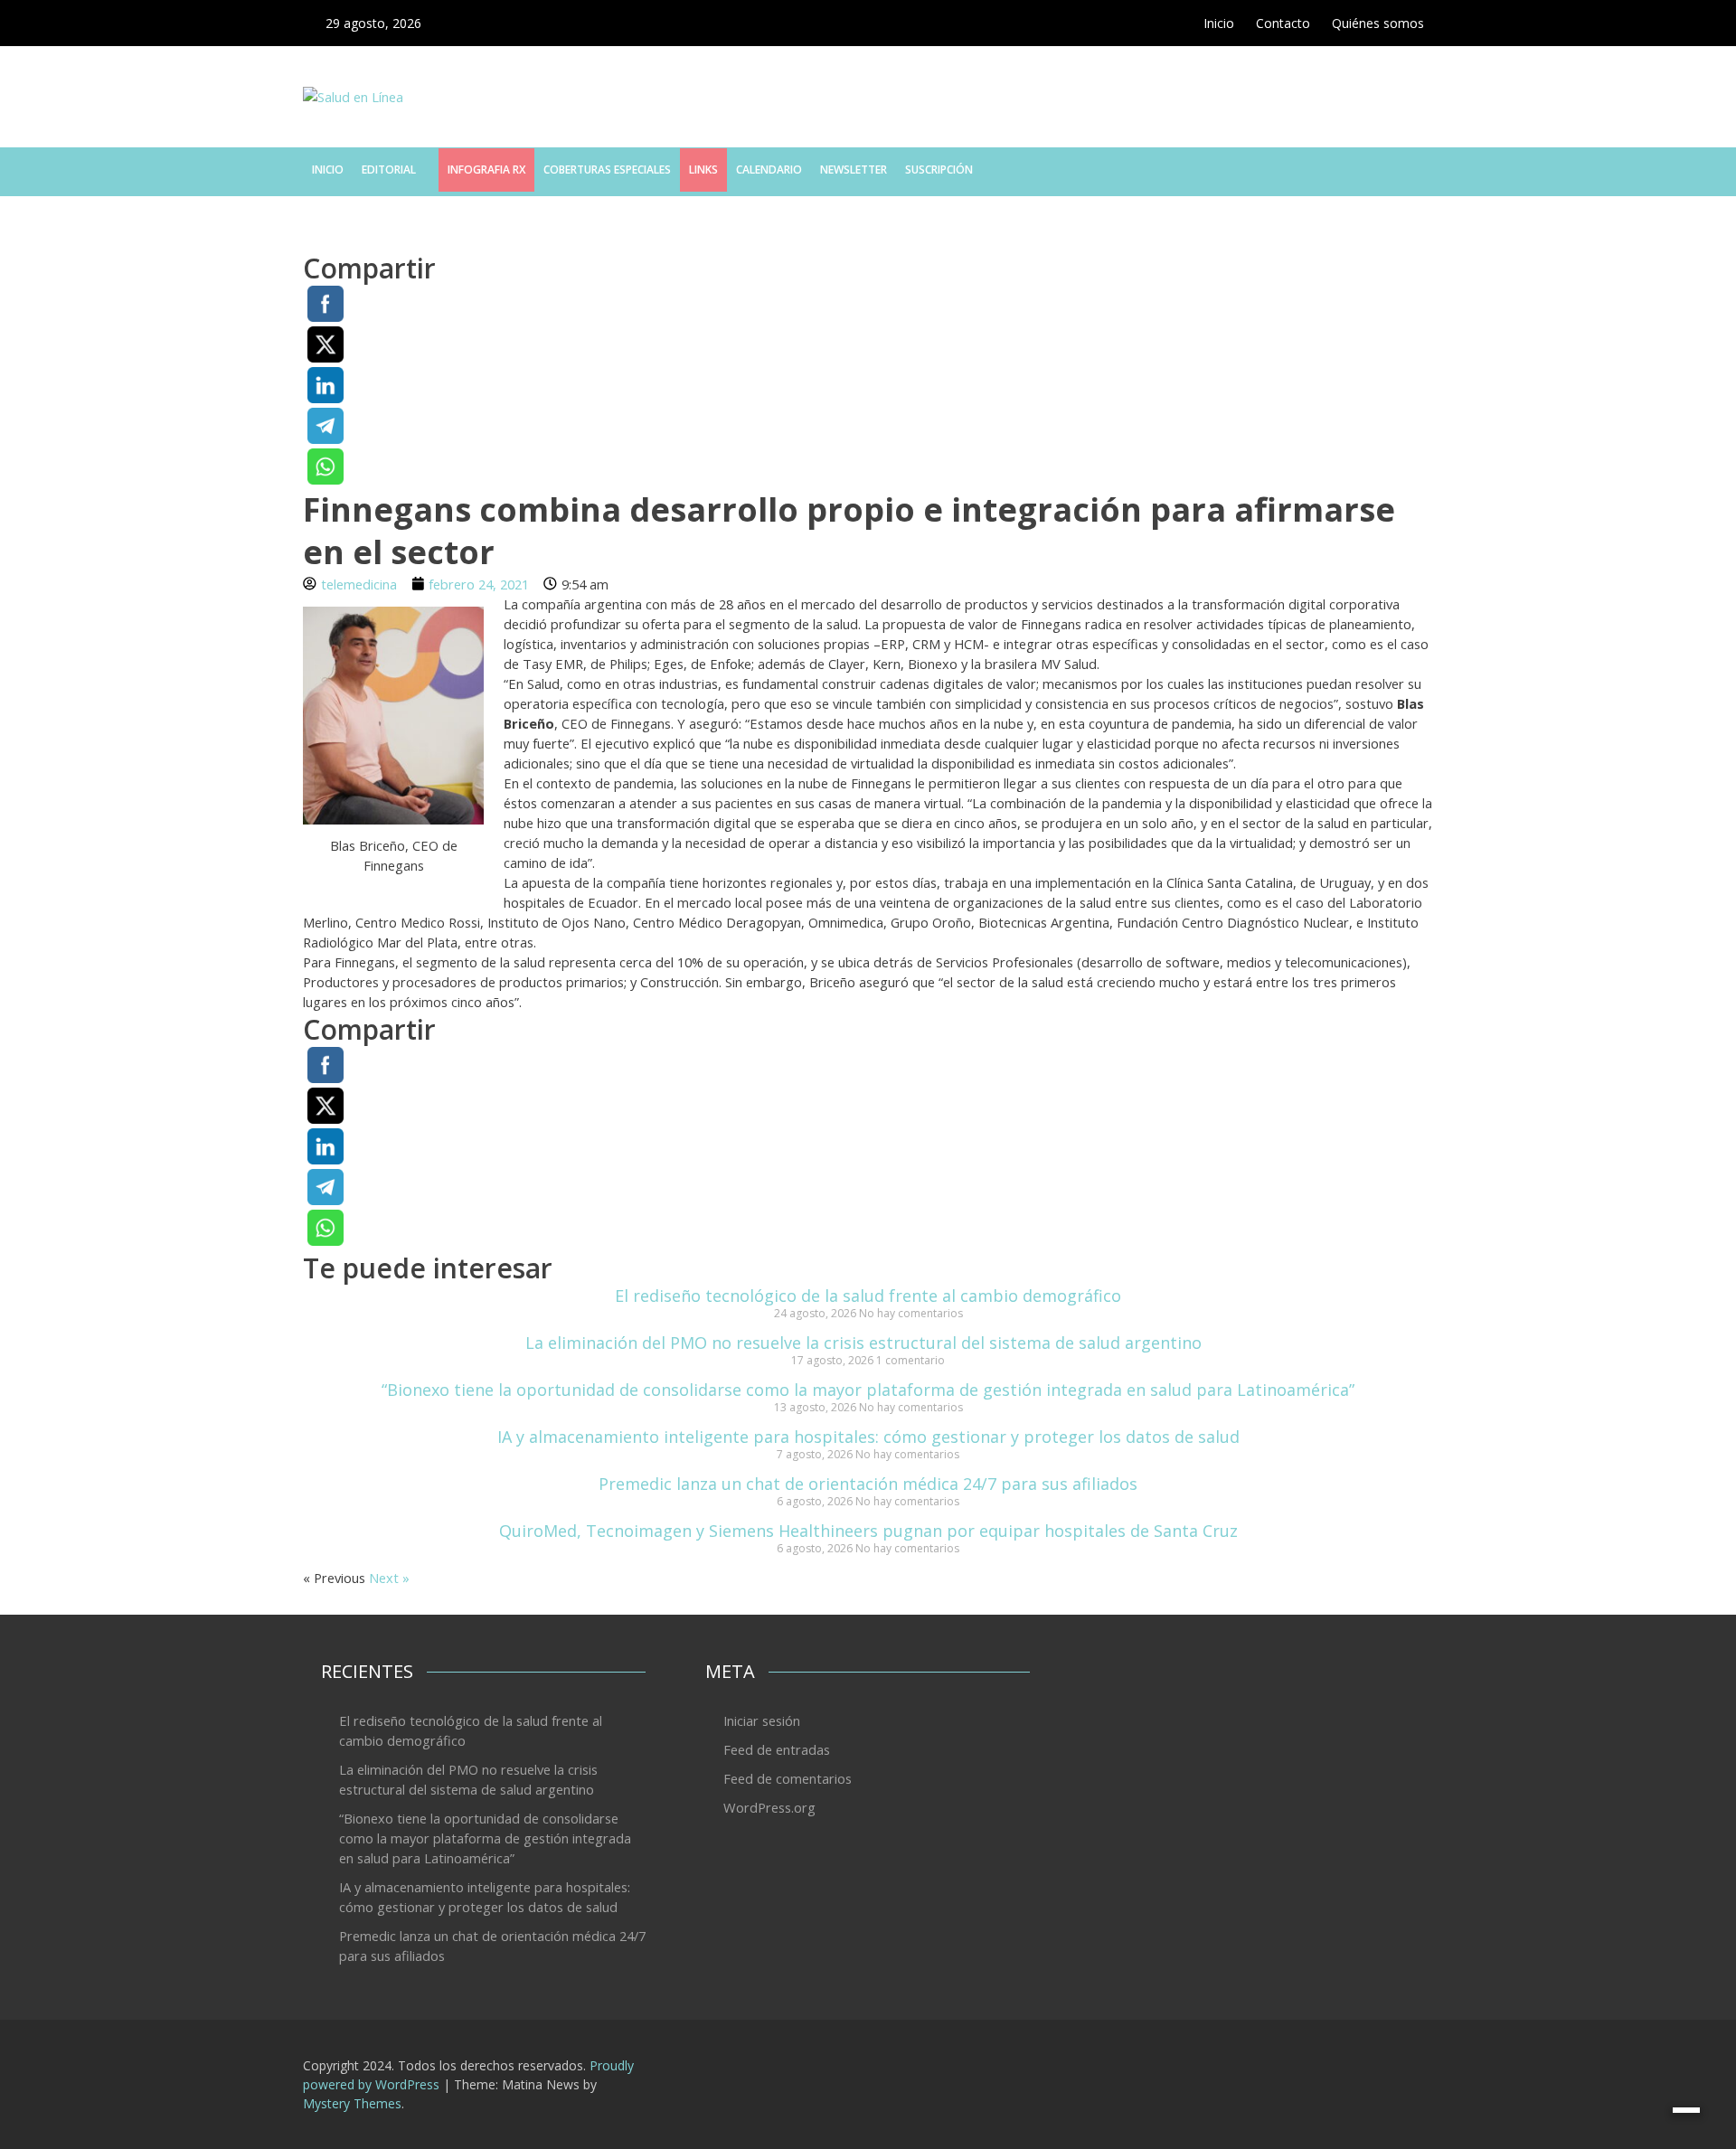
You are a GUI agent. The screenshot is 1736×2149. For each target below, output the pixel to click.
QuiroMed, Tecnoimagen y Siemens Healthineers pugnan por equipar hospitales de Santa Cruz (868, 1531)
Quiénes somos (1378, 23)
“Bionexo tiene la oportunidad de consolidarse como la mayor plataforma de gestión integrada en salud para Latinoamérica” (868, 1390)
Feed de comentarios (788, 1778)
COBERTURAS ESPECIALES (607, 170)
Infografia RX (486, 170)
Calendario (769, 170)
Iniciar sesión (762, 1720)
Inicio (1219, 23)
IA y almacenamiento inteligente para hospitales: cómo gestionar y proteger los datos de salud (868, 1437)
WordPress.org (769, 1807)
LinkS (703, 170)
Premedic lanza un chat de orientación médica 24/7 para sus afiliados (868, 1484)
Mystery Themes (352, 2103)
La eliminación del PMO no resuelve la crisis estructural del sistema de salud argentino (868, 1343)
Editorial (389, 170)
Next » (389, 1578)
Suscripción (939, 170)
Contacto (1283, 23)
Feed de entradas (777, 1749)
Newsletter (854, 170)
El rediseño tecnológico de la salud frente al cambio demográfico (868, 1296)
